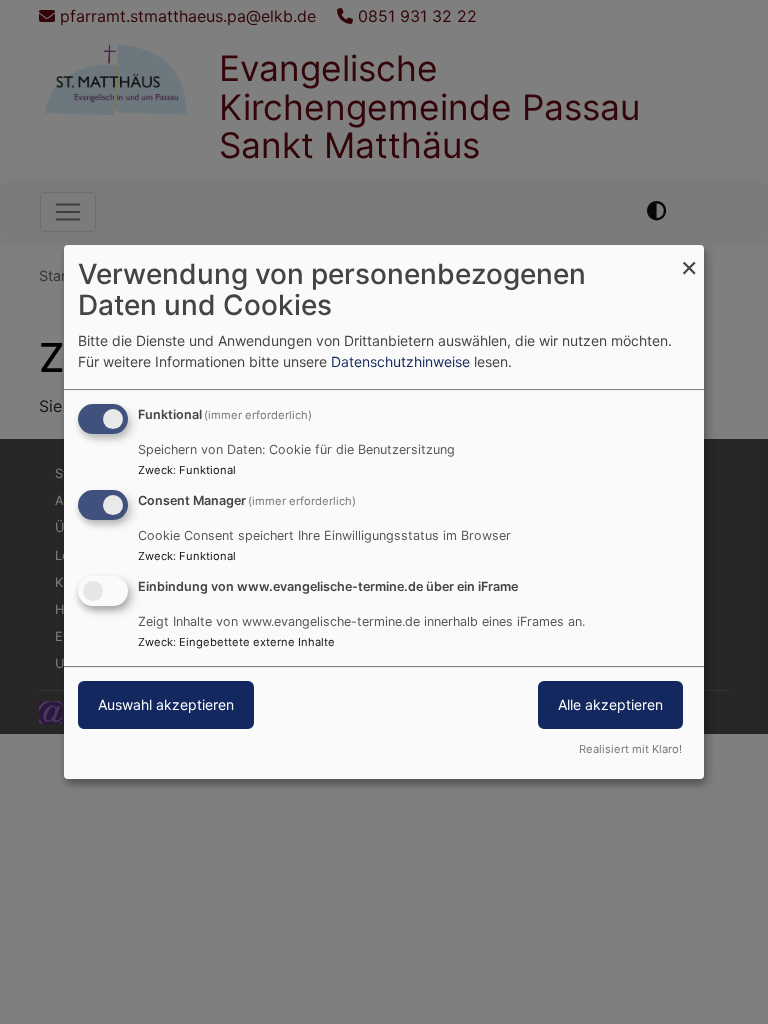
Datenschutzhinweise (400, 361)
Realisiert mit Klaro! (630, 749)
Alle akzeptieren (610, 704)
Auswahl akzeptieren (166, 704)
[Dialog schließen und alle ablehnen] (689, 257)
